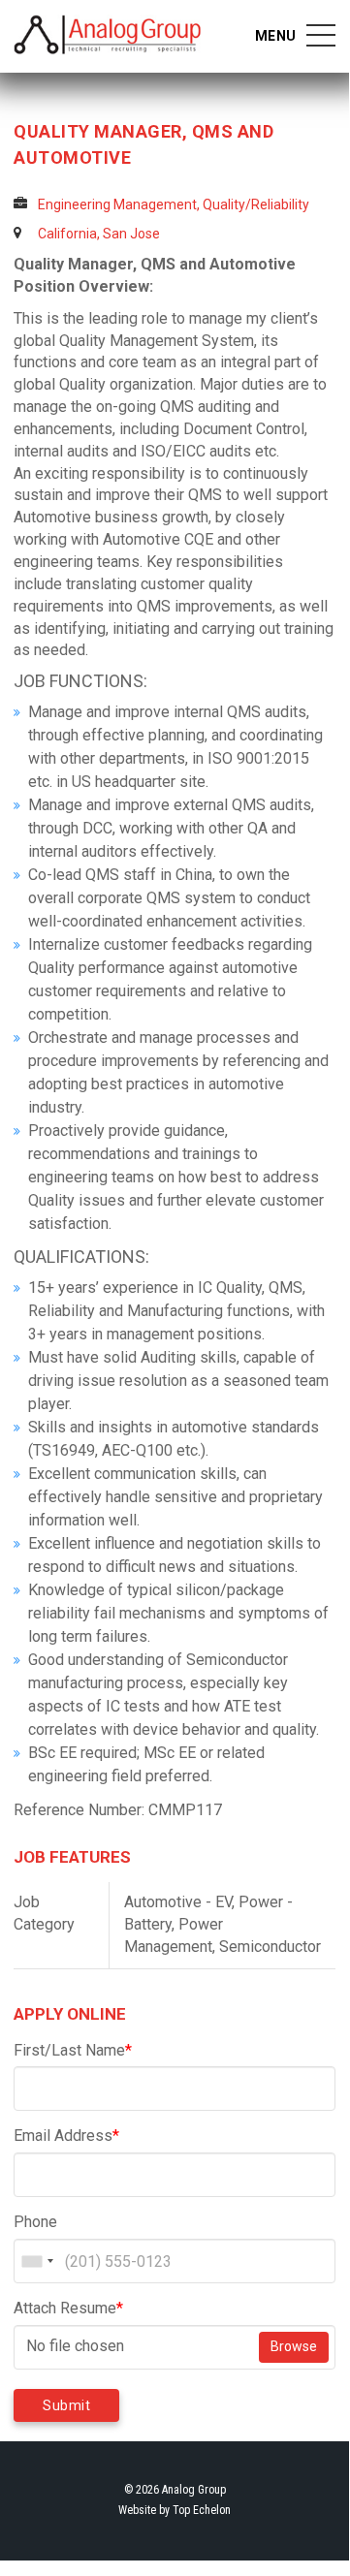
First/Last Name (73, 2050)
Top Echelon (202, 2510)
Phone (35, 2222)
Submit (66, 2405)
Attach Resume (68, 2308)
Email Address (66, 2136)
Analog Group (108, 35)
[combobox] (37, 2261)
